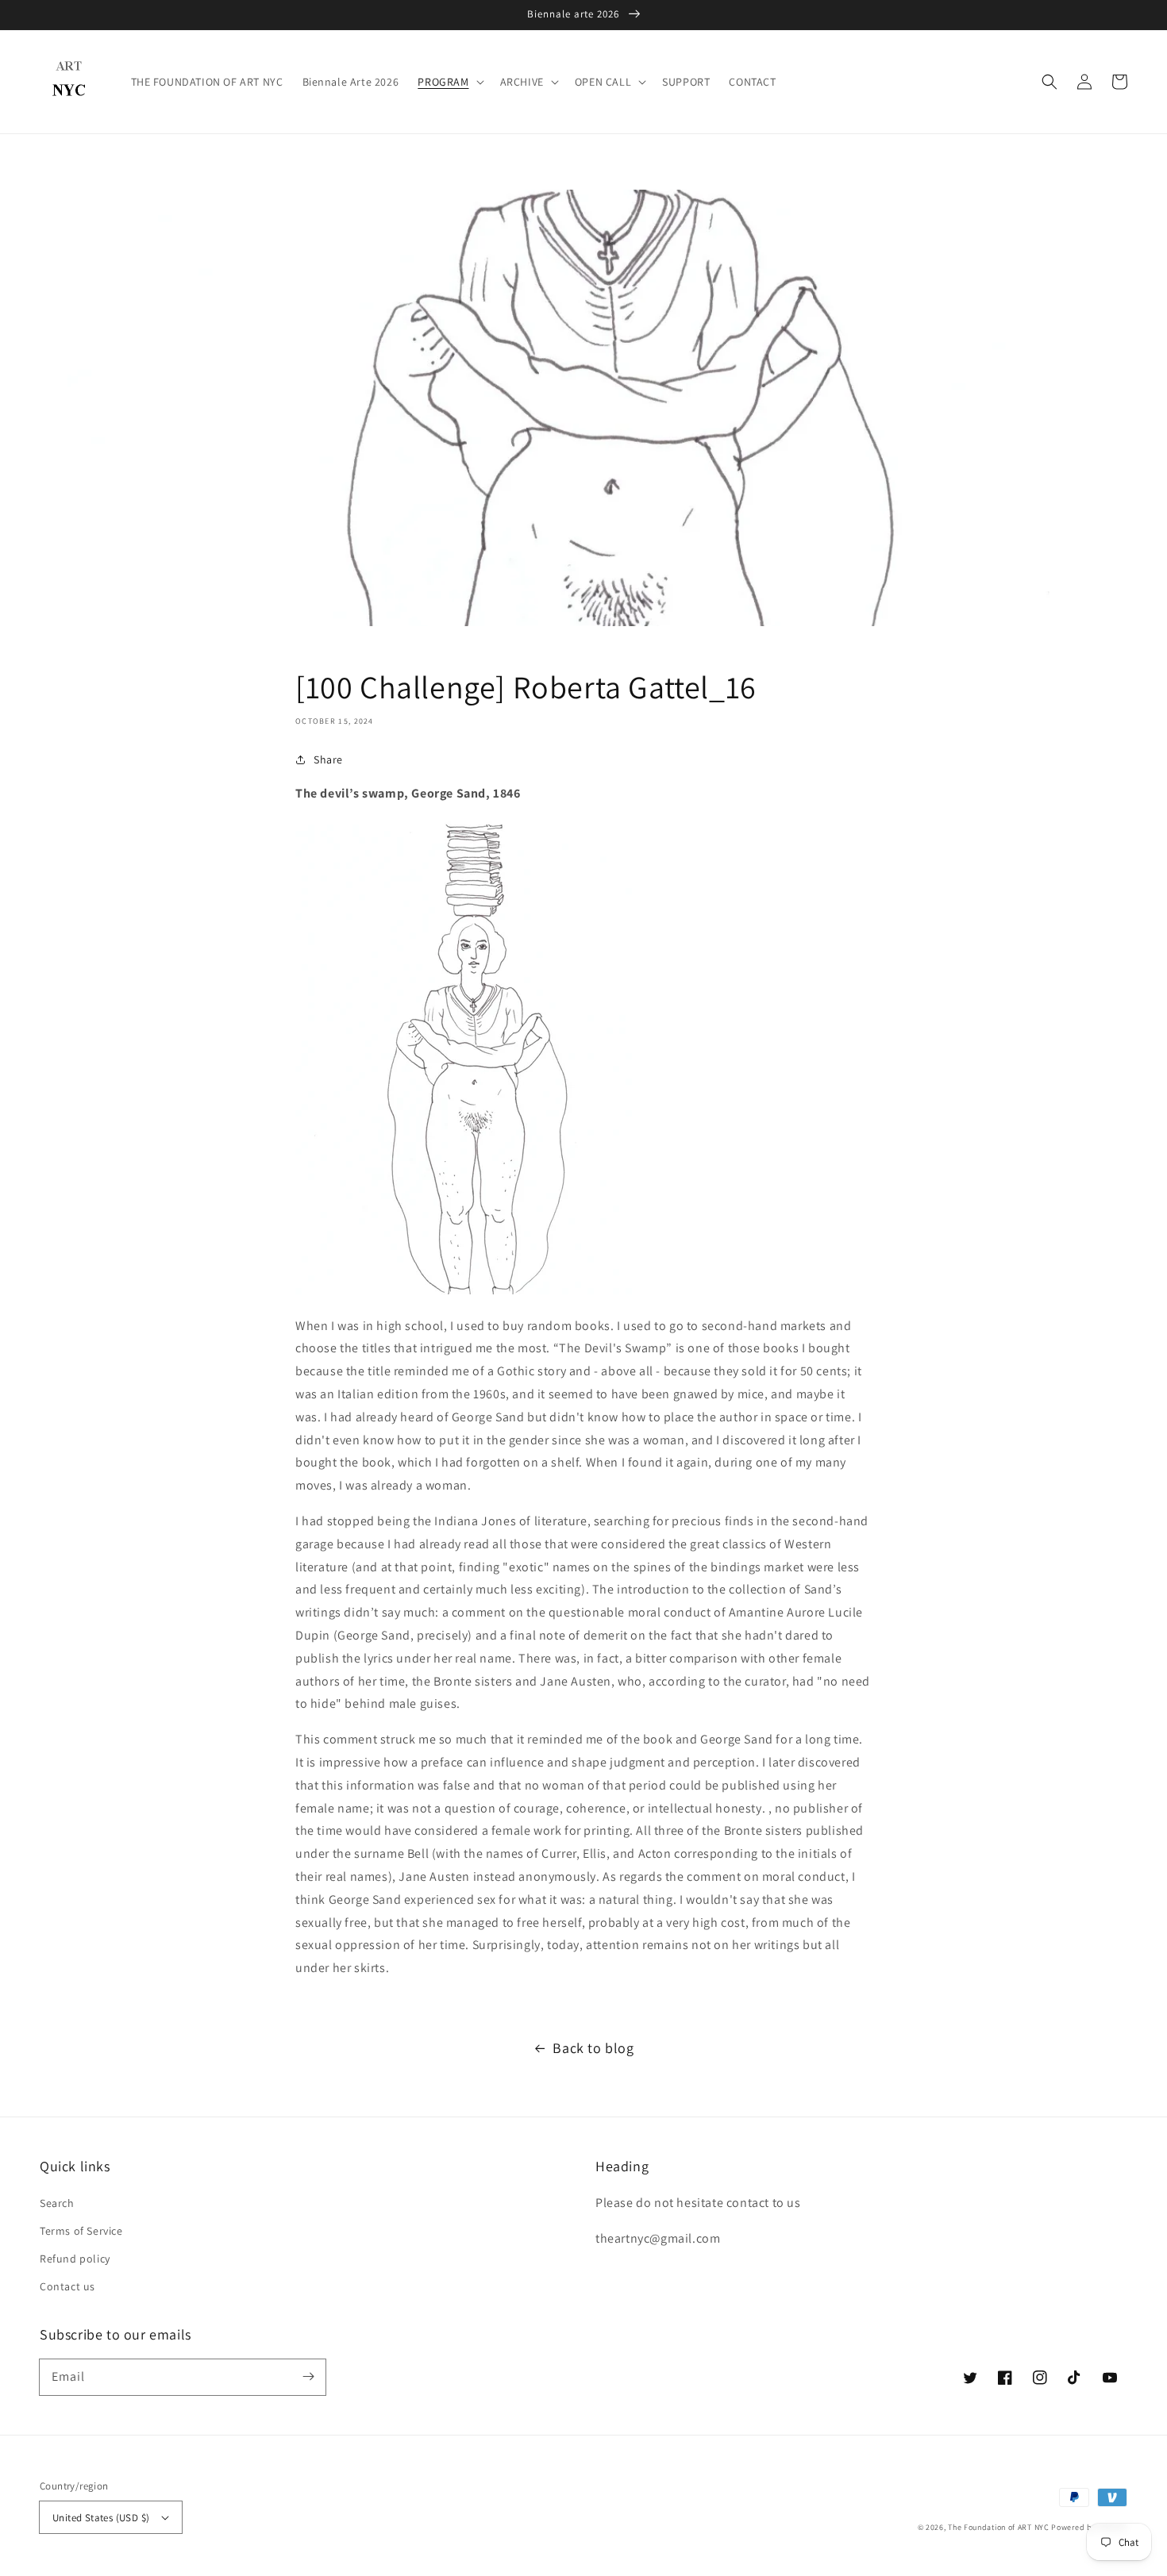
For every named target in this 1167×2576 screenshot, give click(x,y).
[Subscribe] (308, 2377)
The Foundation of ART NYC (999, 2527)
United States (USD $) (101, 2518)
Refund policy (75, 2259)
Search (57, 2203)
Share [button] (328, 759)
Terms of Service (81, 2231)
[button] (1050, 82)
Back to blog (593, 2048)
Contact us (67, 2286)
